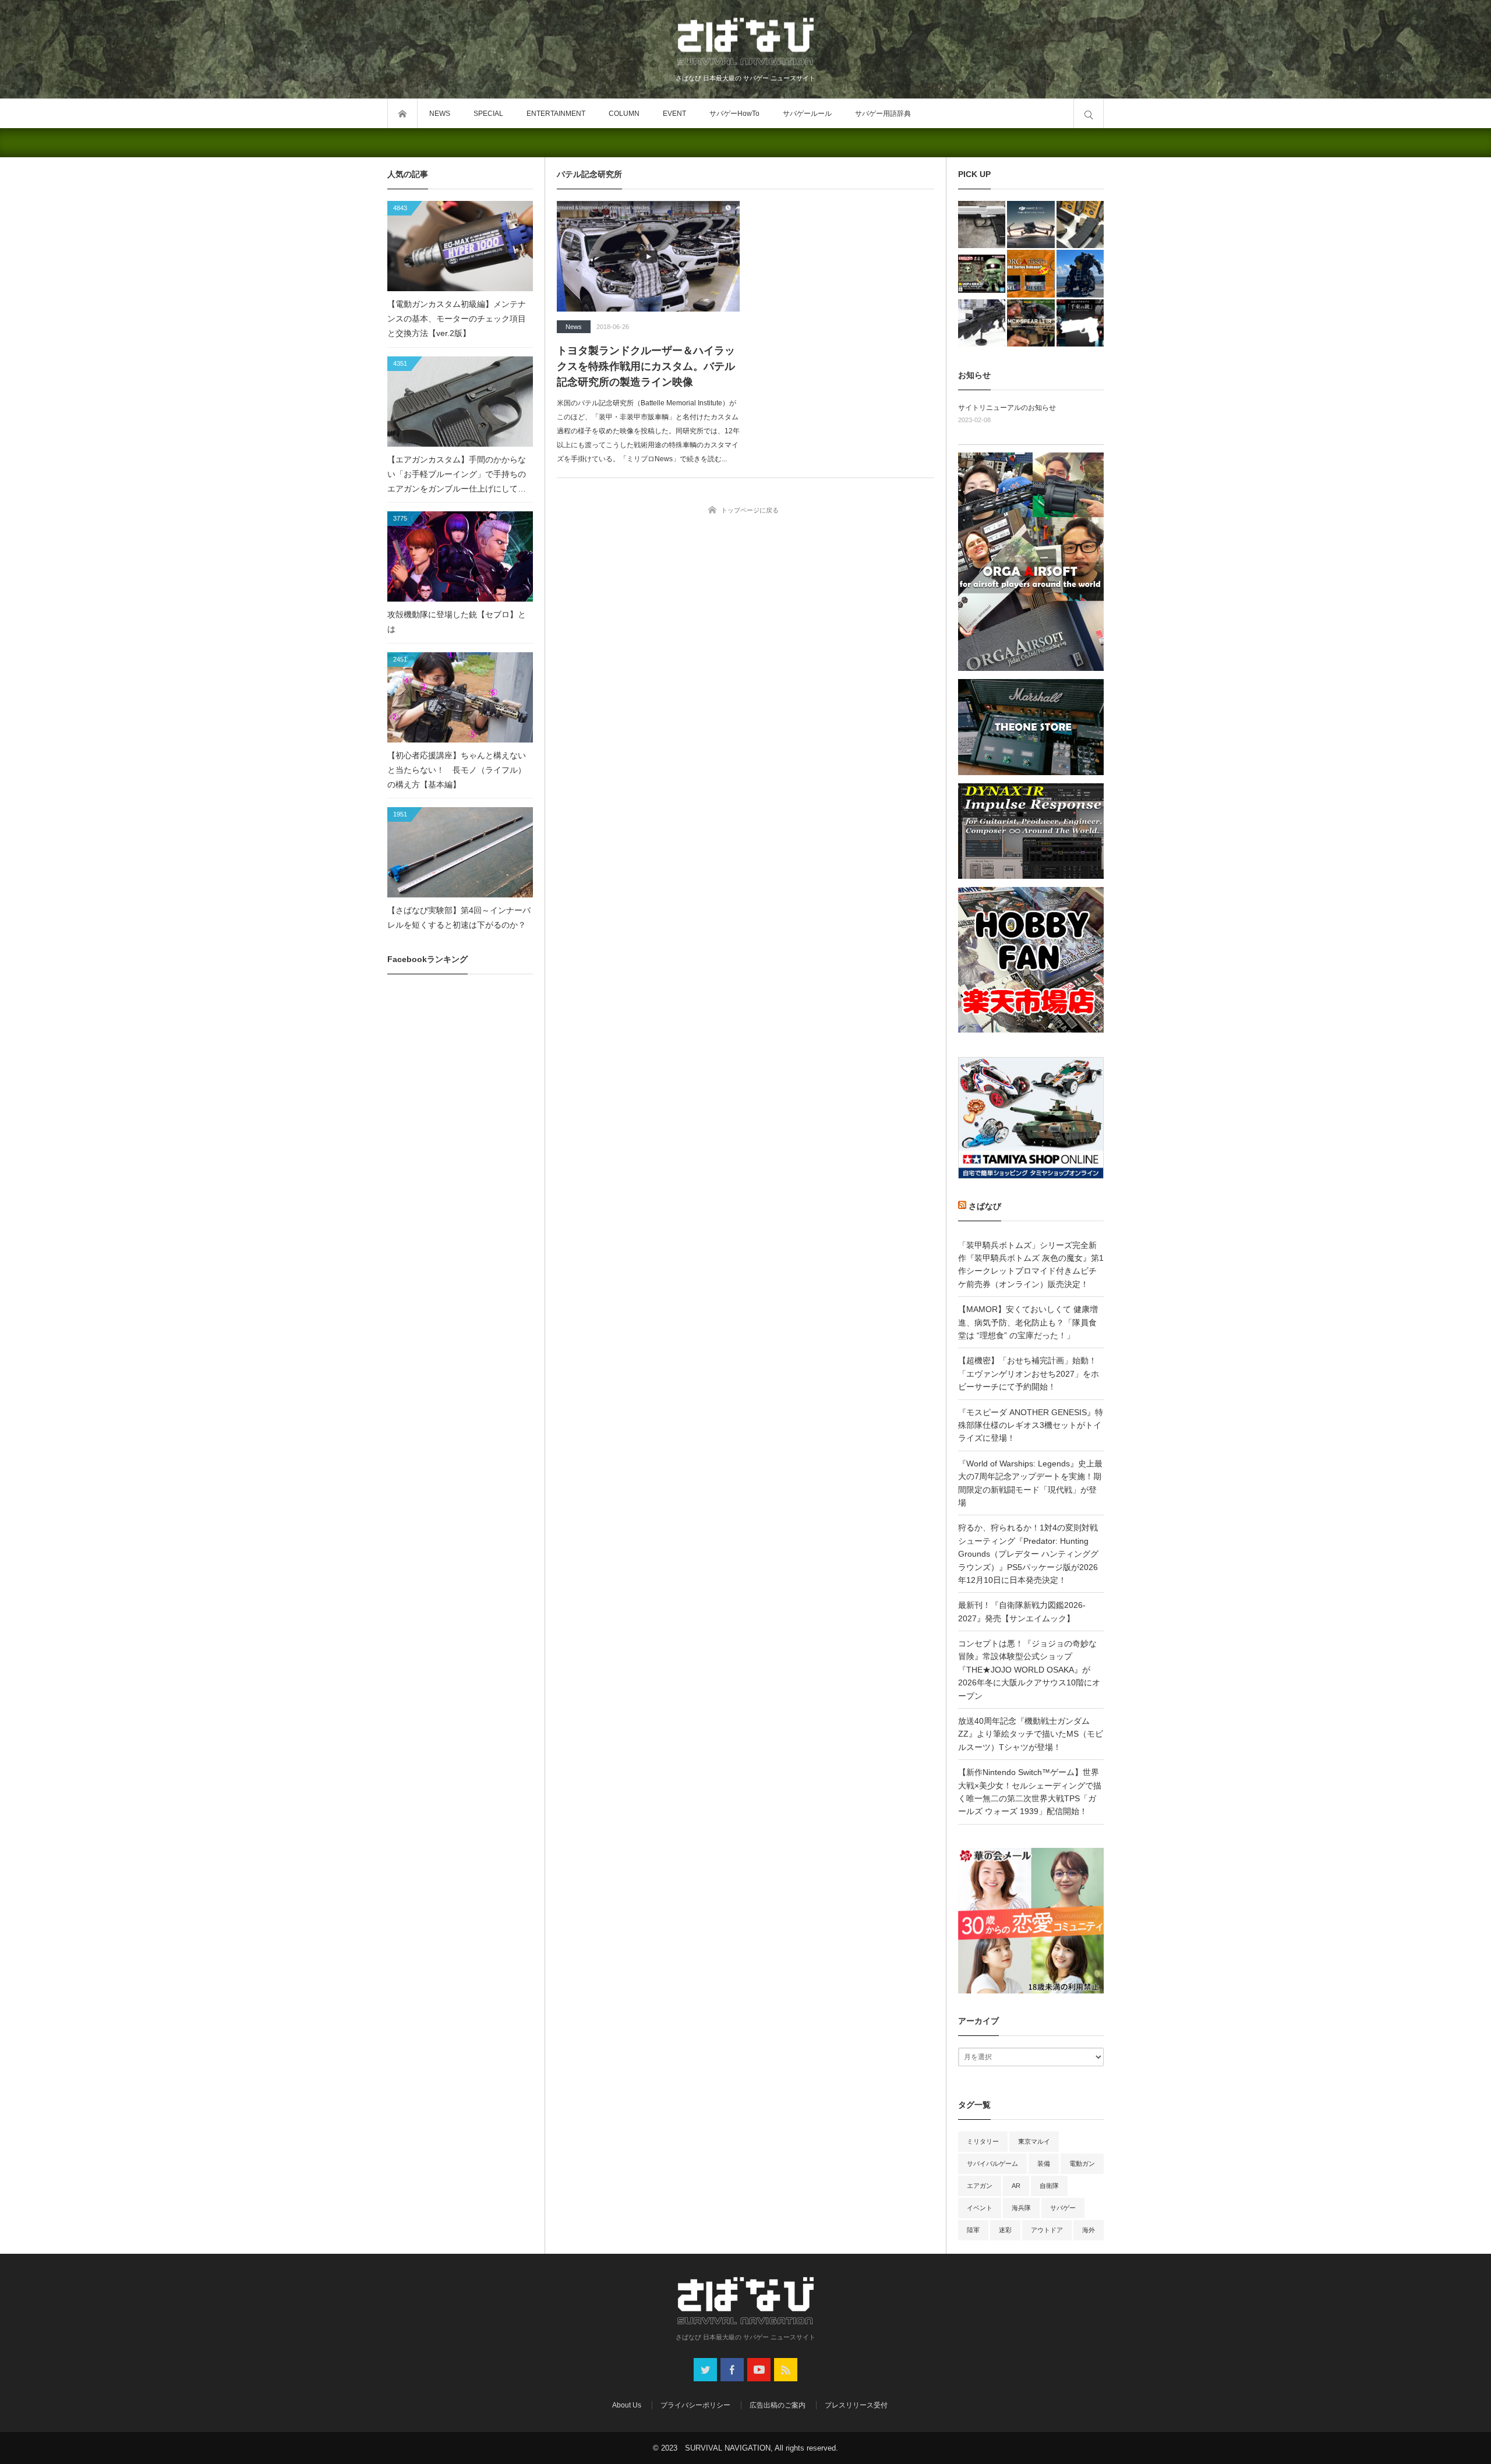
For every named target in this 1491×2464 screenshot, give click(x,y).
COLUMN (624, 114)
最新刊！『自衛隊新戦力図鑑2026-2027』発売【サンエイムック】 (1022, 1611)
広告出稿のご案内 (778, 2405)
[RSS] (786, 2370)
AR (1016, 2186)
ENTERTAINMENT (556, 114)
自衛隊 (1049, 2186)
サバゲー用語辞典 (883, 114)
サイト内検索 (1089, 114)
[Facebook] (732, 2370)
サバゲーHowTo (734, 114)
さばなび (985, 1206)
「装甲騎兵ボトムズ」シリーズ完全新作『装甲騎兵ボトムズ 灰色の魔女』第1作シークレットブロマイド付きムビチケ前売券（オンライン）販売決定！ (1031, 1265)
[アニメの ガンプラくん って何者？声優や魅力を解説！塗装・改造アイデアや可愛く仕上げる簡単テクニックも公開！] (982, 273)
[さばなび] (745, 43)
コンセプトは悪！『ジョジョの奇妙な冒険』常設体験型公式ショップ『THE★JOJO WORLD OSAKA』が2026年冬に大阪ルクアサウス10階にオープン (1029, 1670)
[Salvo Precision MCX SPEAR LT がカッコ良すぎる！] (1031, 323)
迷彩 (1005, 2230)
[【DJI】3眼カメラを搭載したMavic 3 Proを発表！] (1031, 225)
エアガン (980, 2186)
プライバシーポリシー (695, 2405)
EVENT (674, 114)
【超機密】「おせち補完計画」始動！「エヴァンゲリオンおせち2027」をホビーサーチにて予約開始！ (1029, 1374)
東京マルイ (1034, 2141)
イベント (980, 2208)
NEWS (440, 114)
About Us (627, 2405)
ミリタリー (983, 2141)
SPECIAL (488, 114)
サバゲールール (807, 114)
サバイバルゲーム (992, 2163)
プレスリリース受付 (856, 2405)
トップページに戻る (750, 510)
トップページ (402, 114)
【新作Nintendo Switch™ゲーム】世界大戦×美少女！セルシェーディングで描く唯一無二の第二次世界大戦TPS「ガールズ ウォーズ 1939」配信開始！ (1030, 1792)
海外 (1089, 2230)
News (574, 327)
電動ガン (1082, 2163)
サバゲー (1063, 2208)
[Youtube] (759, 2370)
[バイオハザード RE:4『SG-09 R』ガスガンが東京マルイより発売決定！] (982, 225)
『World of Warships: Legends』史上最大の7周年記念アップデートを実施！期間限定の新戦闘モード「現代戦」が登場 (1030, 1483)
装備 (1044, 2163)
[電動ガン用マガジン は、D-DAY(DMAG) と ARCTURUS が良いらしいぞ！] (1080, 225)
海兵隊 (1021, 2208)
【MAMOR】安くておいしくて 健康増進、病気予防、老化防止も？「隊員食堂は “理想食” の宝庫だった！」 (1028, 1322)
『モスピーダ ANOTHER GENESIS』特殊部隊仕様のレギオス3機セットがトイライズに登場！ (1031, 1425)
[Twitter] (705, 2370)
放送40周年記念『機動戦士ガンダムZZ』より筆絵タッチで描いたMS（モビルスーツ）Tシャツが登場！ (1031, 1734)
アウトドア (1047, 2230)
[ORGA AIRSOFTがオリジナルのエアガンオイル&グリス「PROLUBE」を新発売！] (1031, 273)
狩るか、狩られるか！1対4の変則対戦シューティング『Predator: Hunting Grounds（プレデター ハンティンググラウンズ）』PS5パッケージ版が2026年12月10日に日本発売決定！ (1028, 1554)
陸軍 (973, 2230)
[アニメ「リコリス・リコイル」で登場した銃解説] (1080, 323)
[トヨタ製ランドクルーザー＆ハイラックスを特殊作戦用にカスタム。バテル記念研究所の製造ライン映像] (648, 256)
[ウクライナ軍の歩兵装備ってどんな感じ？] (982, 323)
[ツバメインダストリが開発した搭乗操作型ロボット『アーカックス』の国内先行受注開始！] (1080, 273)
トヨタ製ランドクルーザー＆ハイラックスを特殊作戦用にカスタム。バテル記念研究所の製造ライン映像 (646, 366)
